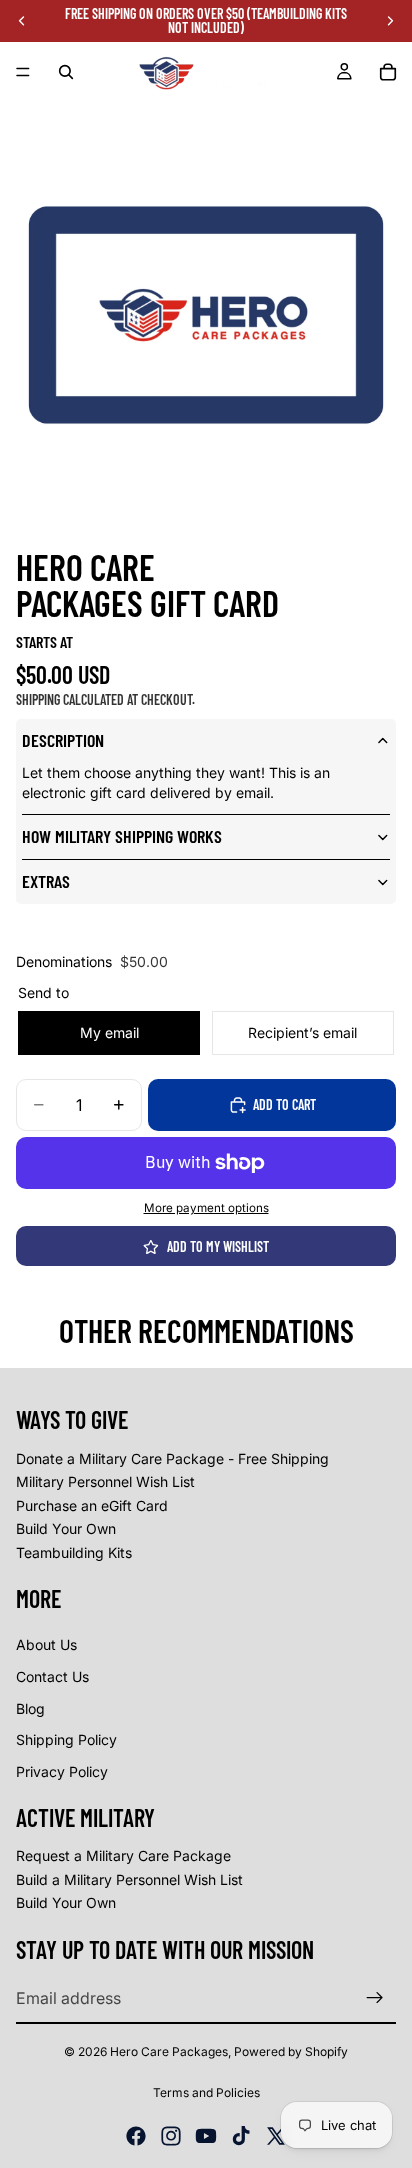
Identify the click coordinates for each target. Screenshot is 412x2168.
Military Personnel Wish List (105, 1481)
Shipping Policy (66, 1739)
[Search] (66, 72)
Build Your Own (66, 1528)
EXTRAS (46, 881)
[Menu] (23, 72)
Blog (30, 1708)
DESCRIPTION (63, 740)
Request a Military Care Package (123, 1855)
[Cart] (388, 72)
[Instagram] (171, 2136)
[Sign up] (375, 1998)
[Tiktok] (241, 2136)
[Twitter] (276, 2136)
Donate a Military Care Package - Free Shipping (172, 1458)
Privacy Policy (62, 1771)
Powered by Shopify (291, 2051)
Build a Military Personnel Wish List (129, 1879)
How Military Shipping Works (122, 836)
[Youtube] (206, 2136)
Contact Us (52, 1676)
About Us (46, 1644)
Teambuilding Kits (74, 1552)
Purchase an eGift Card (92, 1505)
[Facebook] (136, 2136)
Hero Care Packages (169, 2051)
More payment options (206, 1208)
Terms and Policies (206, 2092)
